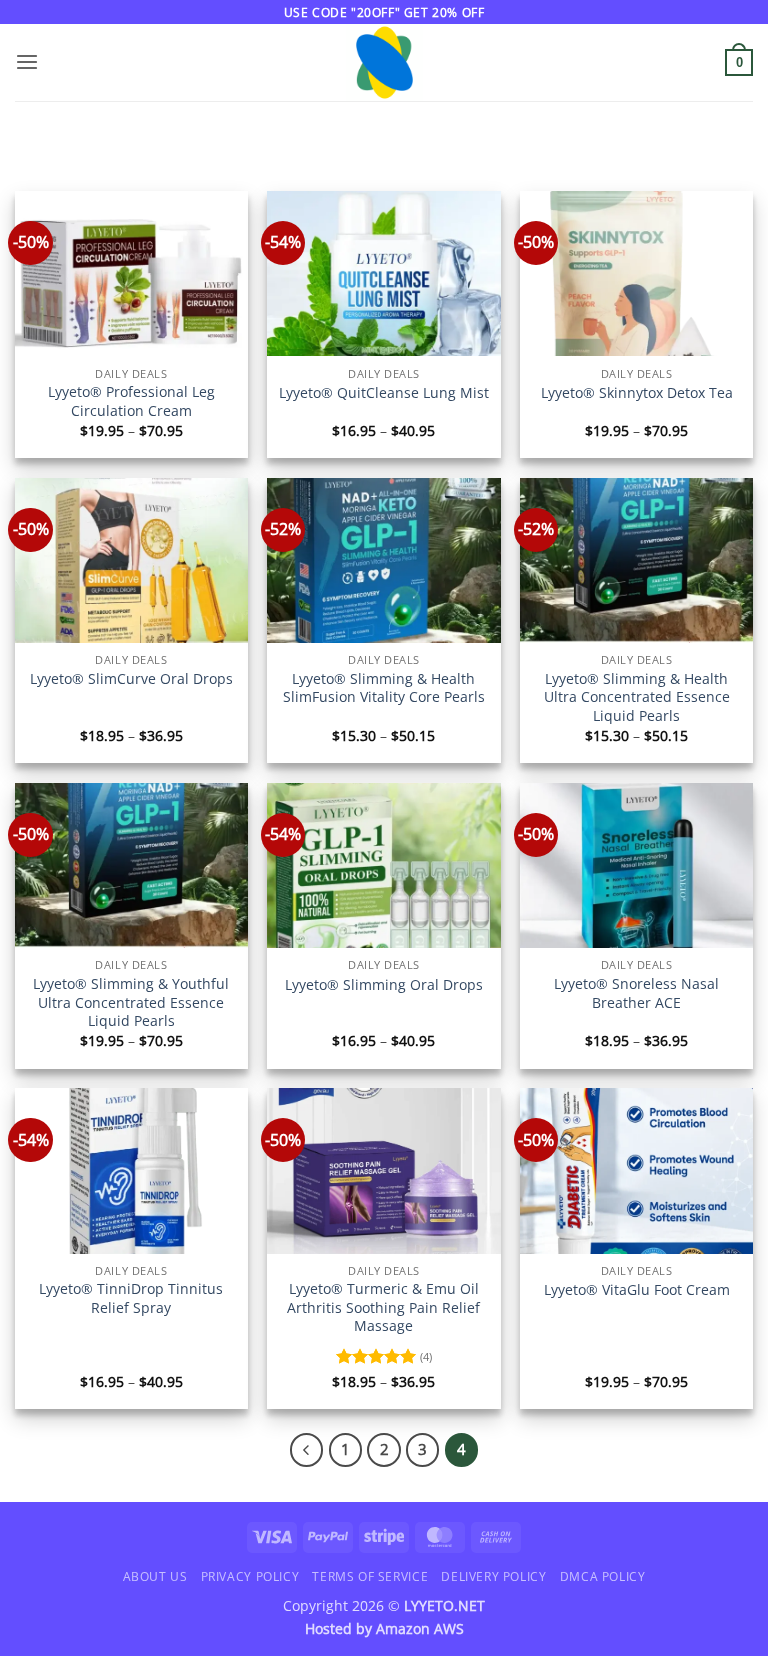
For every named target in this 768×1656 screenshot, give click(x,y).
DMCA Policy (603, 1576)
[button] (27, 62)
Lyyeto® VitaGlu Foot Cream (637, 1290)
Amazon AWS (420, 1628)
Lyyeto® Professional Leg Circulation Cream (131, 401)
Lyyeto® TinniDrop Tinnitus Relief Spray (131, 1298)
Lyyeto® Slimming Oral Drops (384, 985)
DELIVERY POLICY (493, 1576)
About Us (155, 1576)
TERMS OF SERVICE (370, 1576)
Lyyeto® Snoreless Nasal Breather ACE (636, 993)
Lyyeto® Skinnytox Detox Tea (637, 393)
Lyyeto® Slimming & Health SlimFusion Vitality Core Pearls (384, 688)
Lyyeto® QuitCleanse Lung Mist (384, 393)
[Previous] (306, 1449)
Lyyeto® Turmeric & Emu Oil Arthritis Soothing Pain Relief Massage (383, 1307)
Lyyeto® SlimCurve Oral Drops (131, 679)
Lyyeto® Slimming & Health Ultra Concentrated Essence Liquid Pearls (637, 697)
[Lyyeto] (384, 62)
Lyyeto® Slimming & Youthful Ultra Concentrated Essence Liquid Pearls (131, 1002)
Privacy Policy (250, 1576)
